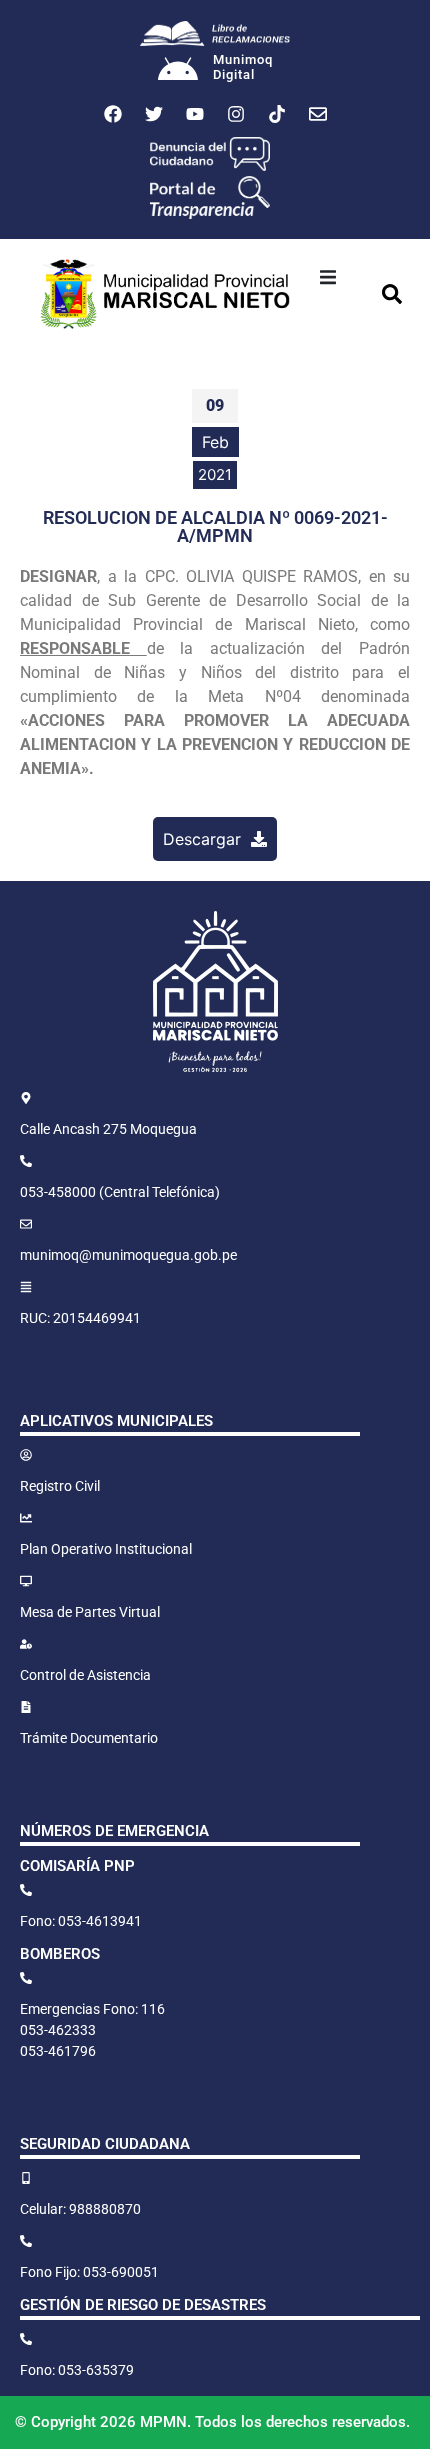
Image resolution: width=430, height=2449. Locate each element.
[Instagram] (236, 114)
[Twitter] (154, 114)
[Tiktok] (277, 114)
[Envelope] (318, 114)
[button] (328, 277)
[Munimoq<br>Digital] (178, 71)
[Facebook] (113, 114)
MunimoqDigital (243, 67)
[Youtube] (195, 114)
